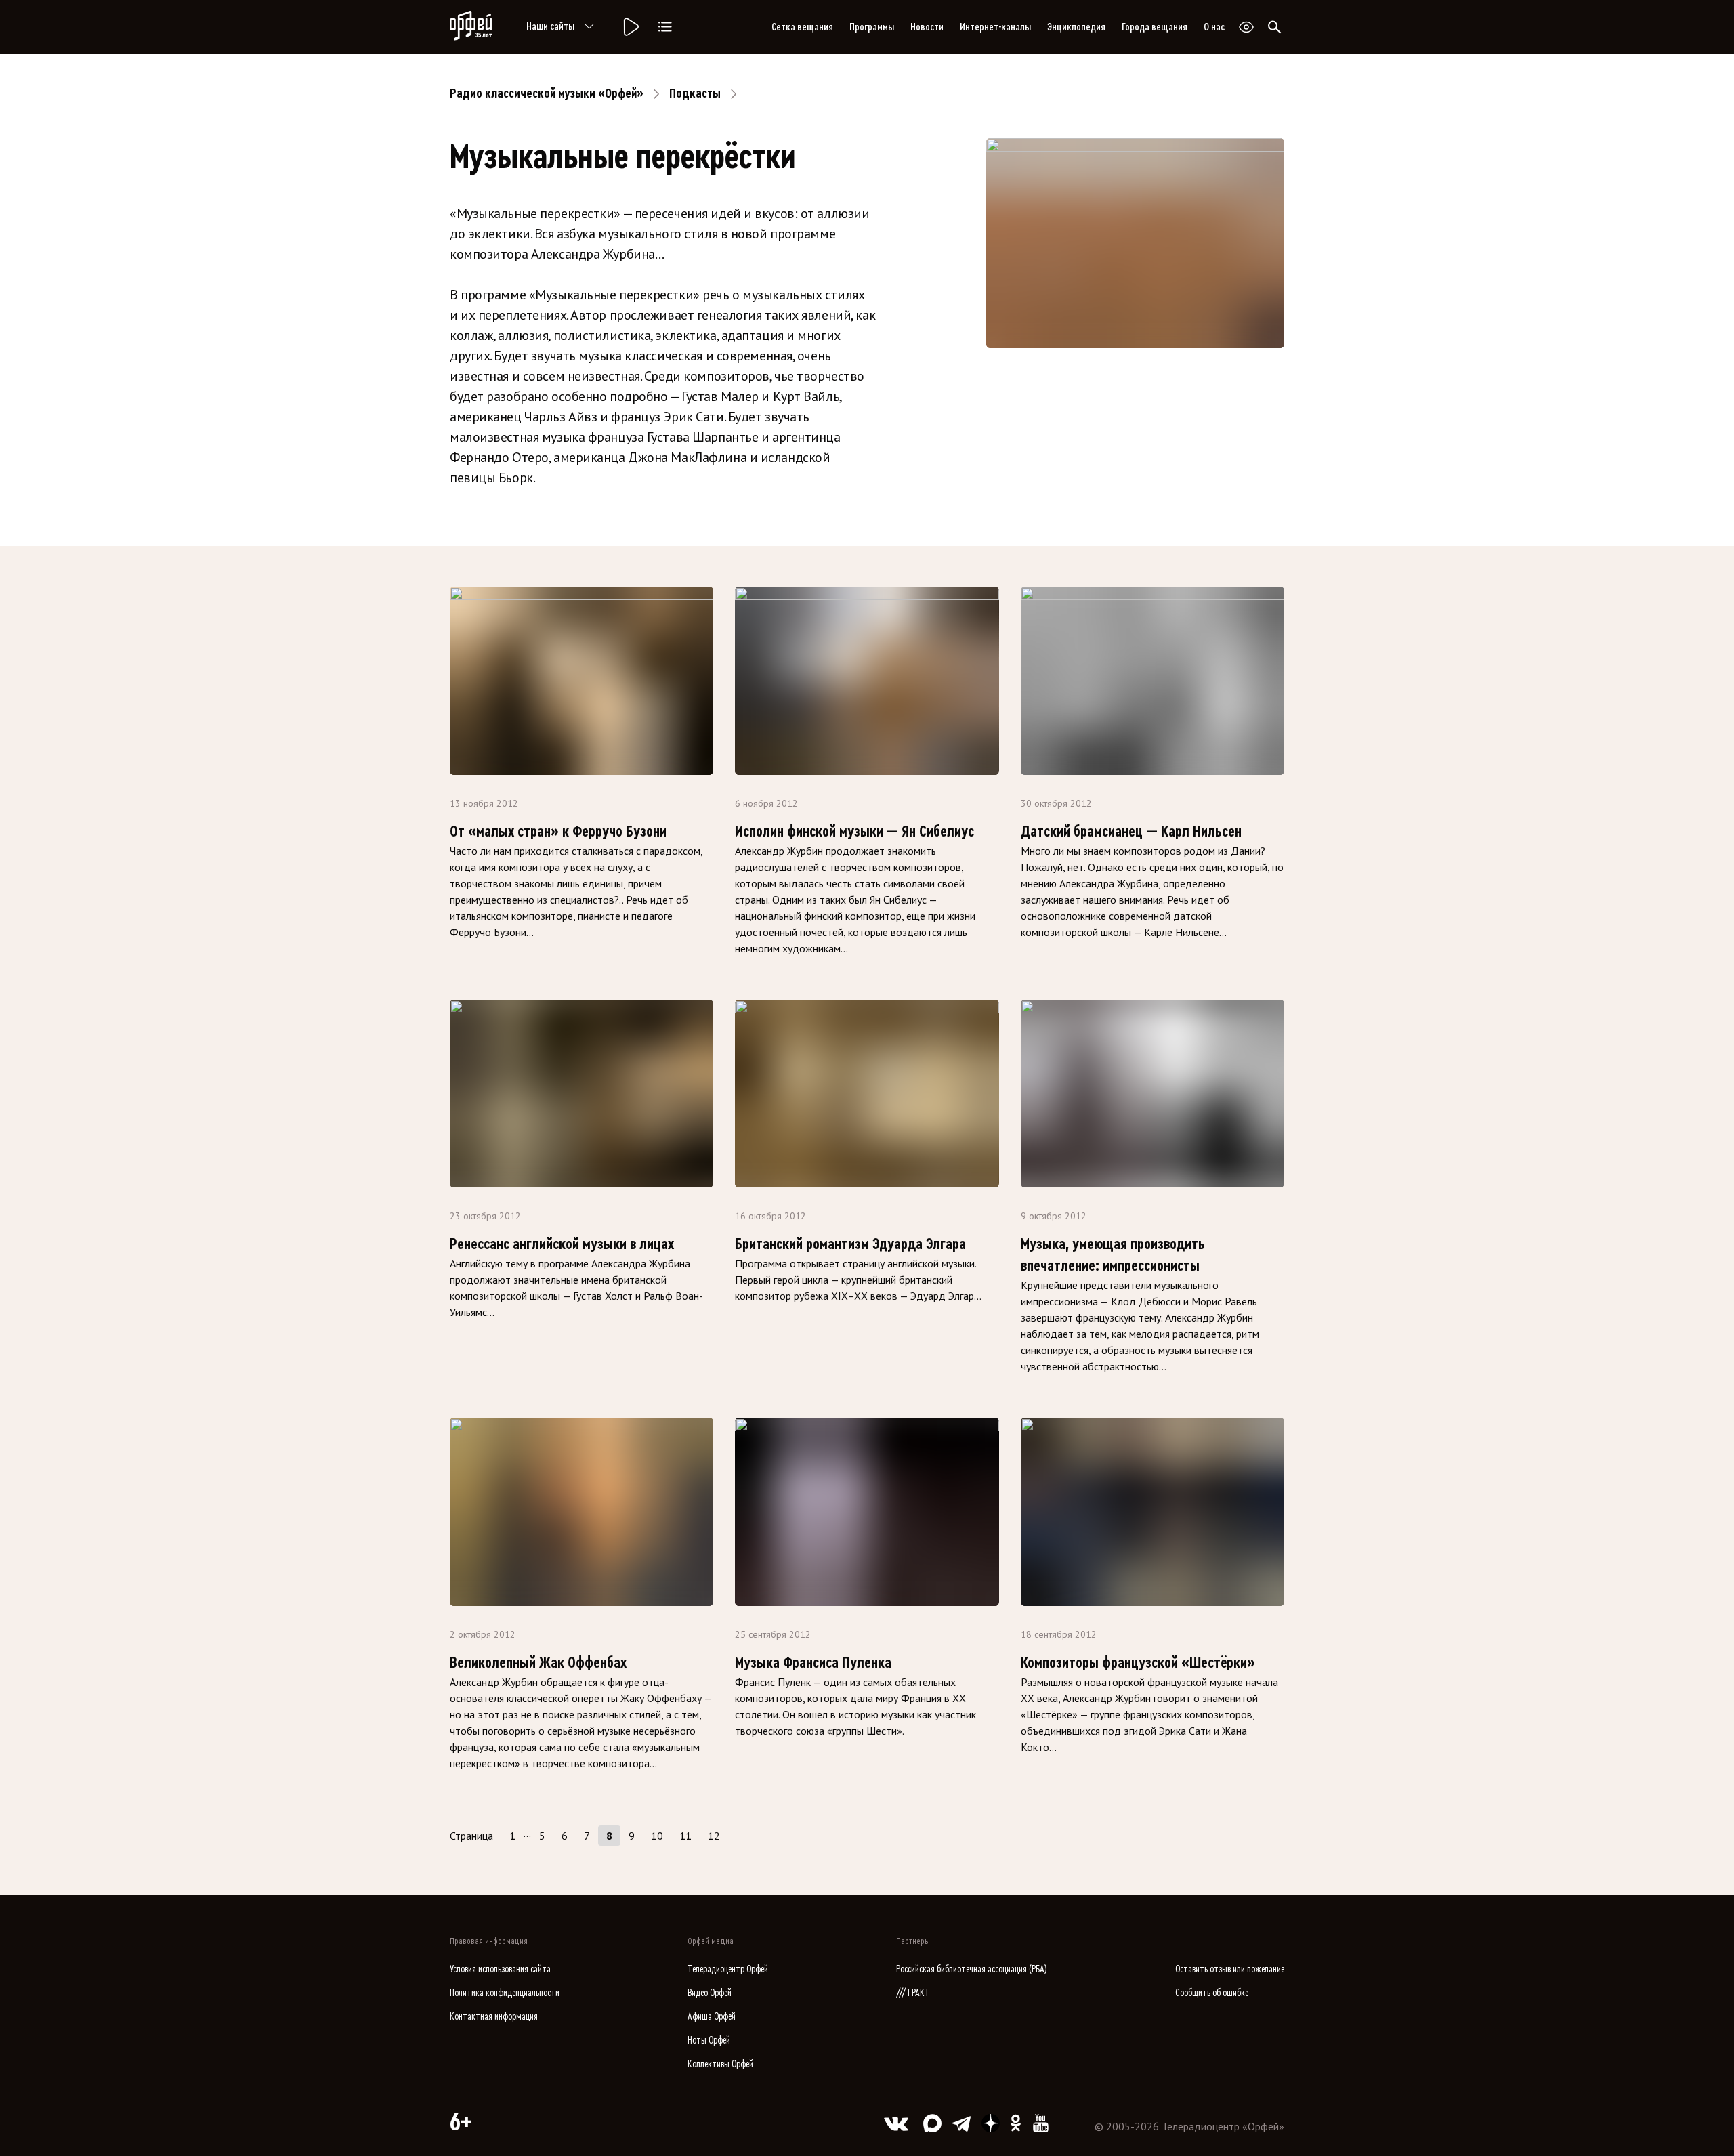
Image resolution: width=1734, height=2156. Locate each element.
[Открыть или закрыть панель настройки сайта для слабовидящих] (1246, 27)
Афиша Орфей (712, 2017)
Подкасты (695, 93)
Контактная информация (494, 2017)
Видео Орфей (710, 1993)
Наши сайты (550, 26)
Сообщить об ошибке (1212, 1993)
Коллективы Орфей (720, 2064)
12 (714, 1836)
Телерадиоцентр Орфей (728, 1969)
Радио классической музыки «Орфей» (547, 93)
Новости (927, 27)
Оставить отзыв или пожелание (1230, 1969)
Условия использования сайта (500, 1969)
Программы (872, 27)
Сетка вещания (802, 27)
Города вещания (1155, 27)
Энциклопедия (1076, 27)
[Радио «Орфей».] (630, 27)
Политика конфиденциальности (505, 1993)
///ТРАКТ (913, 1993)
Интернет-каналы (995, 27)
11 (685, 1836)
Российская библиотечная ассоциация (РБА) (972, 1969)
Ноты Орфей (709, 2041)
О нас (1214, 27)
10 (657, 1836)
